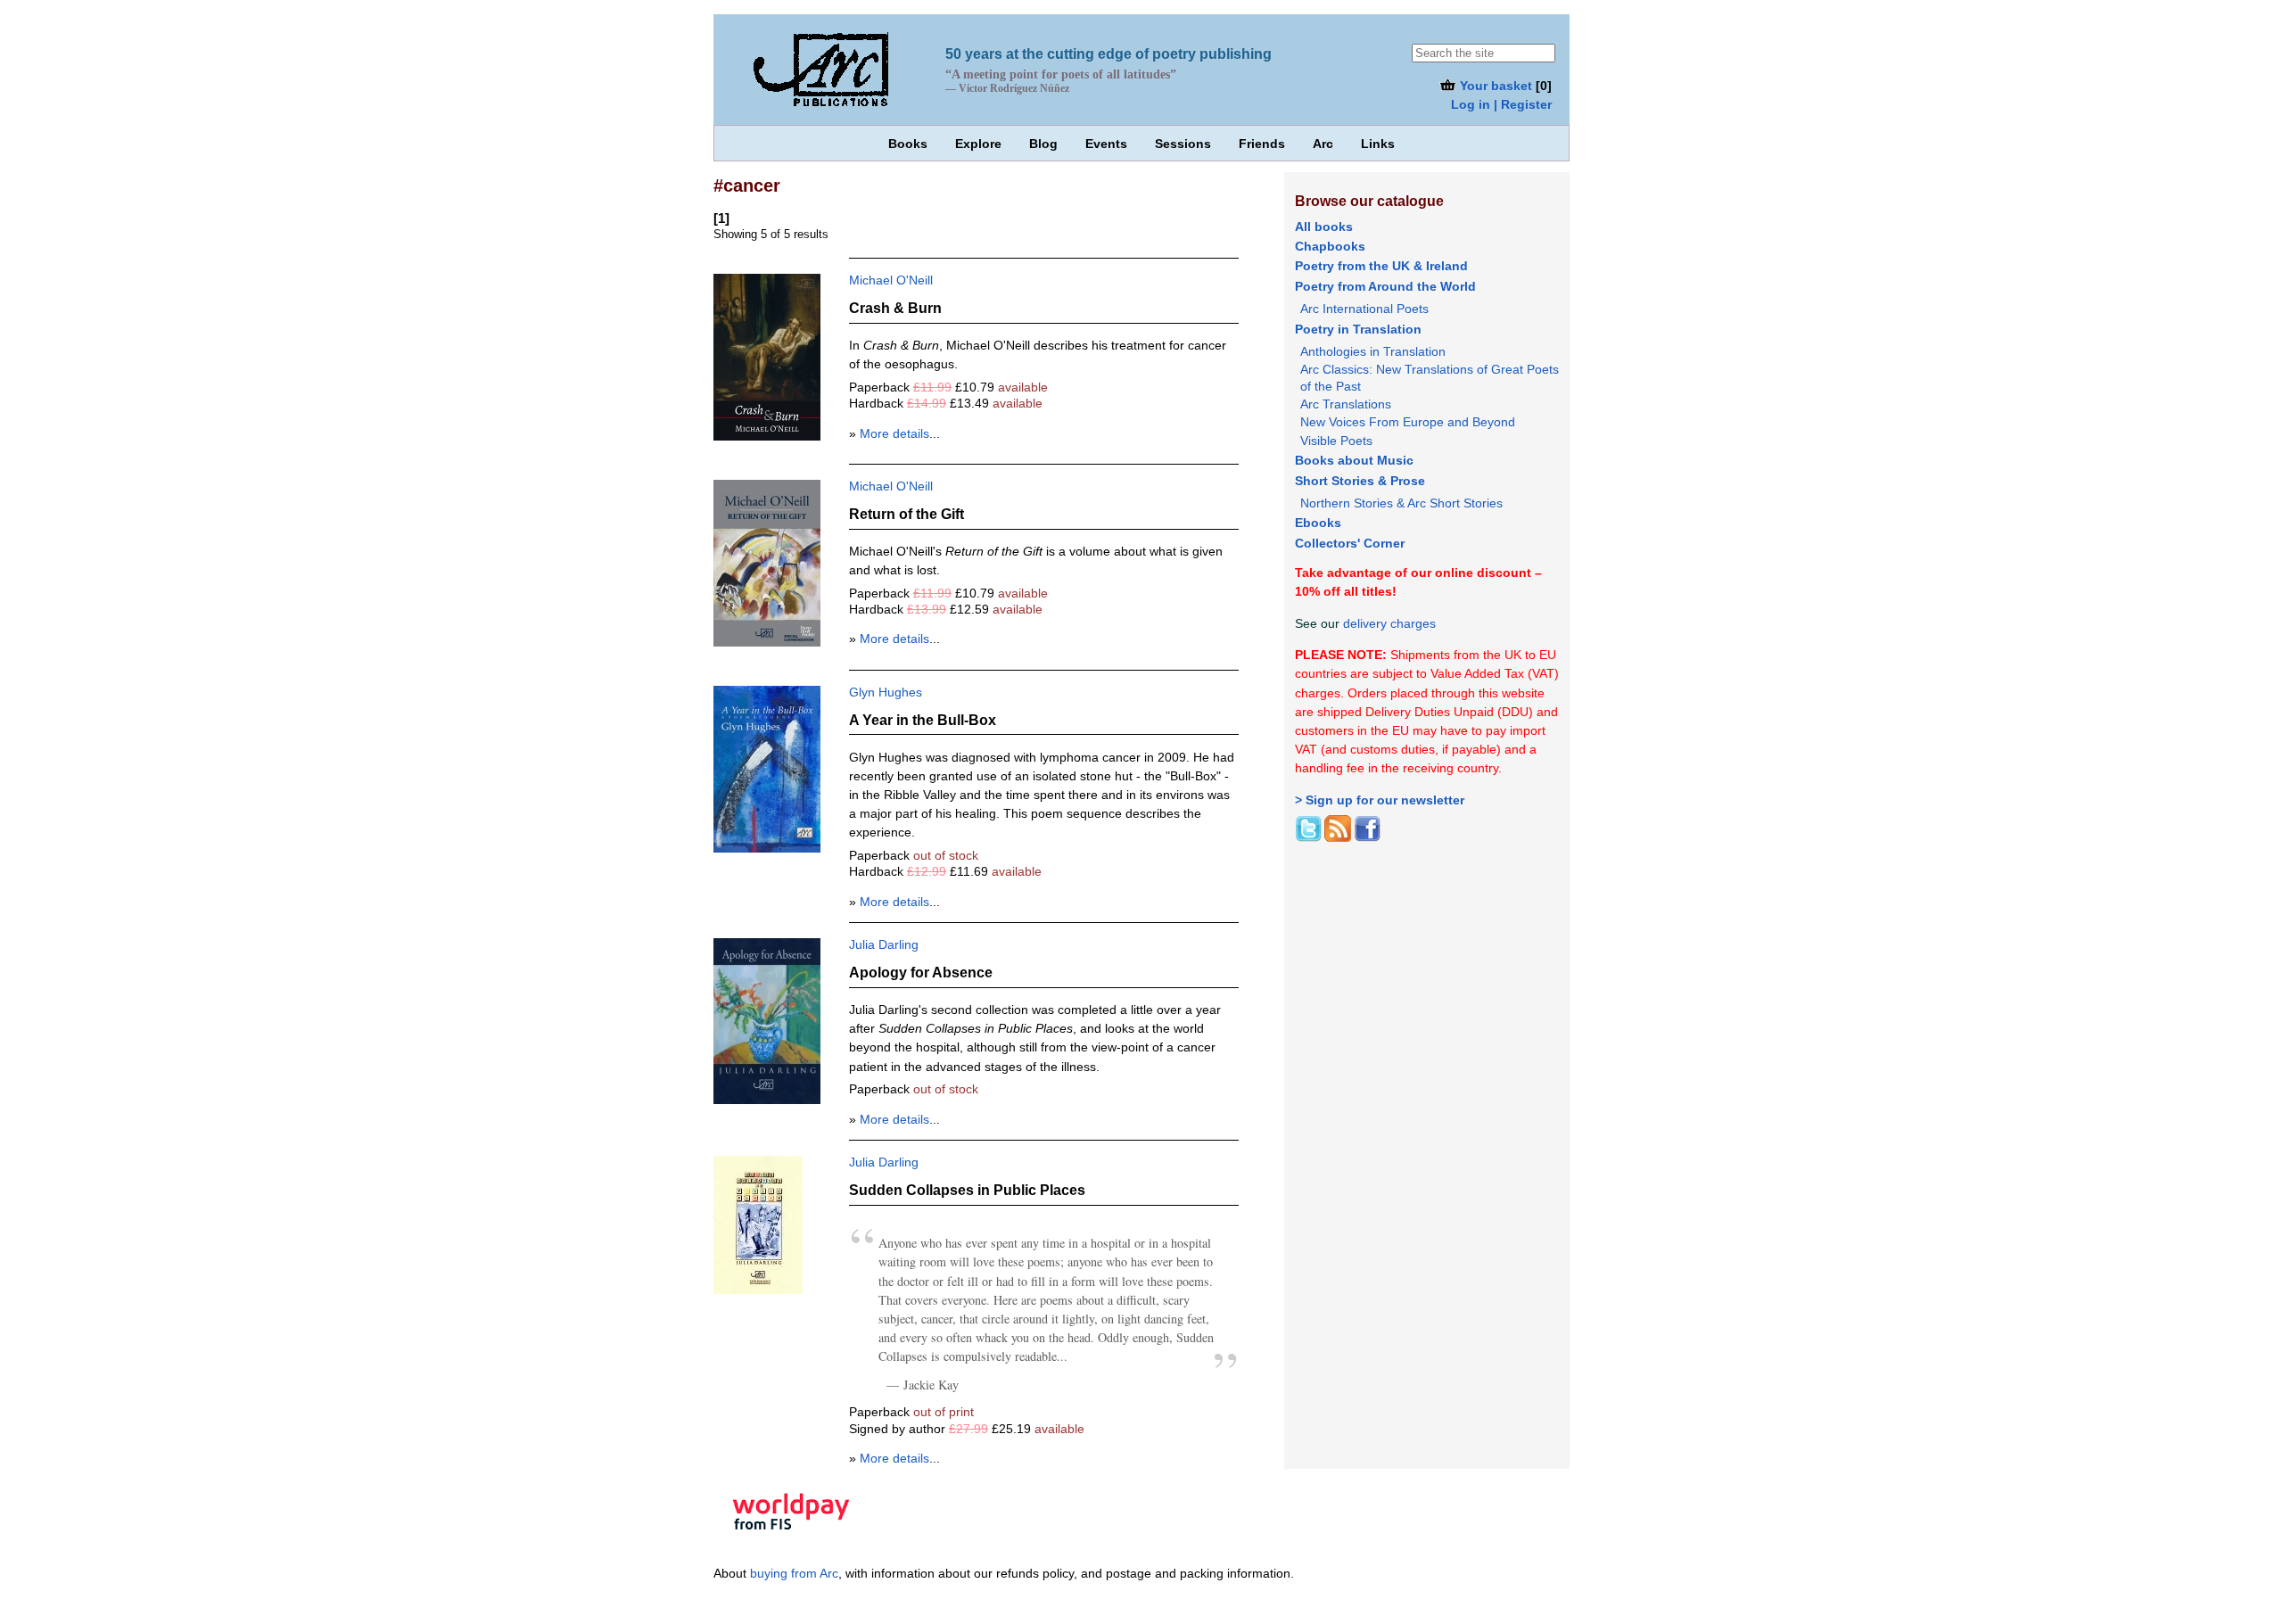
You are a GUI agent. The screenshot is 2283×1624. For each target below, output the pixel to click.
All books (1324, 227)
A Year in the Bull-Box (923, 720)
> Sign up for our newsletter (1380, 800)
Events (1106, 144)
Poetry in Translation (1358, 329)
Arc (1323, 144)
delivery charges (1389, 623)
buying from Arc (794, 1573)
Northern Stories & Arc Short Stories (1401, 503)
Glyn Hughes (886, 692)
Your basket (1494, 86)
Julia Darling (884, 944)
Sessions (1183, 144)
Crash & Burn (895, 308)
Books (908, 144)
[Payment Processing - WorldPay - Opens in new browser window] (791, 1542)
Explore (978, 144)
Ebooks (1318, 523)
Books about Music (1354, 460)
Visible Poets (1336, 441)
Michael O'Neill (891, 280)
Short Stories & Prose (1360, 481)
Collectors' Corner (1350, 543)
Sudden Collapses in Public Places (967, 1190)
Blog (1043, 144)
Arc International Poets (1364, 309)
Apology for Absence (921, 972)
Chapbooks (1330, 246)
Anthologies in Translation (1373, 351)
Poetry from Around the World (1385, 286)
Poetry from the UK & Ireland (1381, 266)
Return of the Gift (907, 514)
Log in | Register (1501, 104)
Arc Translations (1346, 404)
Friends (1262, 144)
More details (894, 433)
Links (1378, 144)
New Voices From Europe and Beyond (1408, 422)
